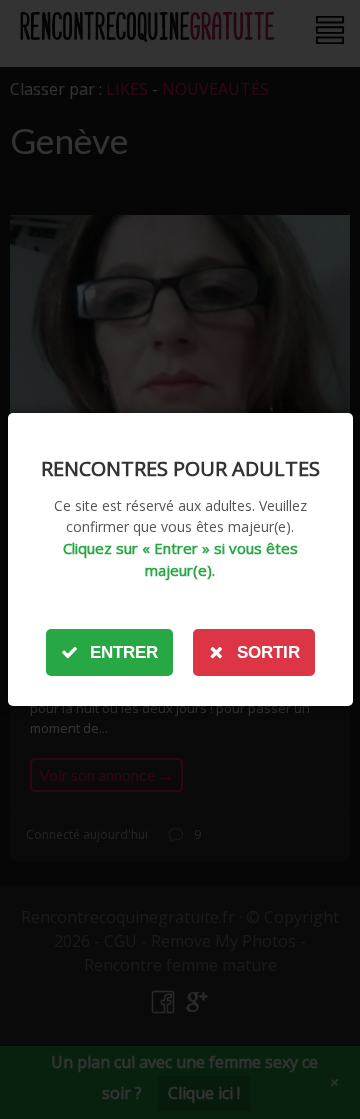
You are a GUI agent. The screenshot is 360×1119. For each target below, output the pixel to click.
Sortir (268, 652)
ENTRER (124, 652)
